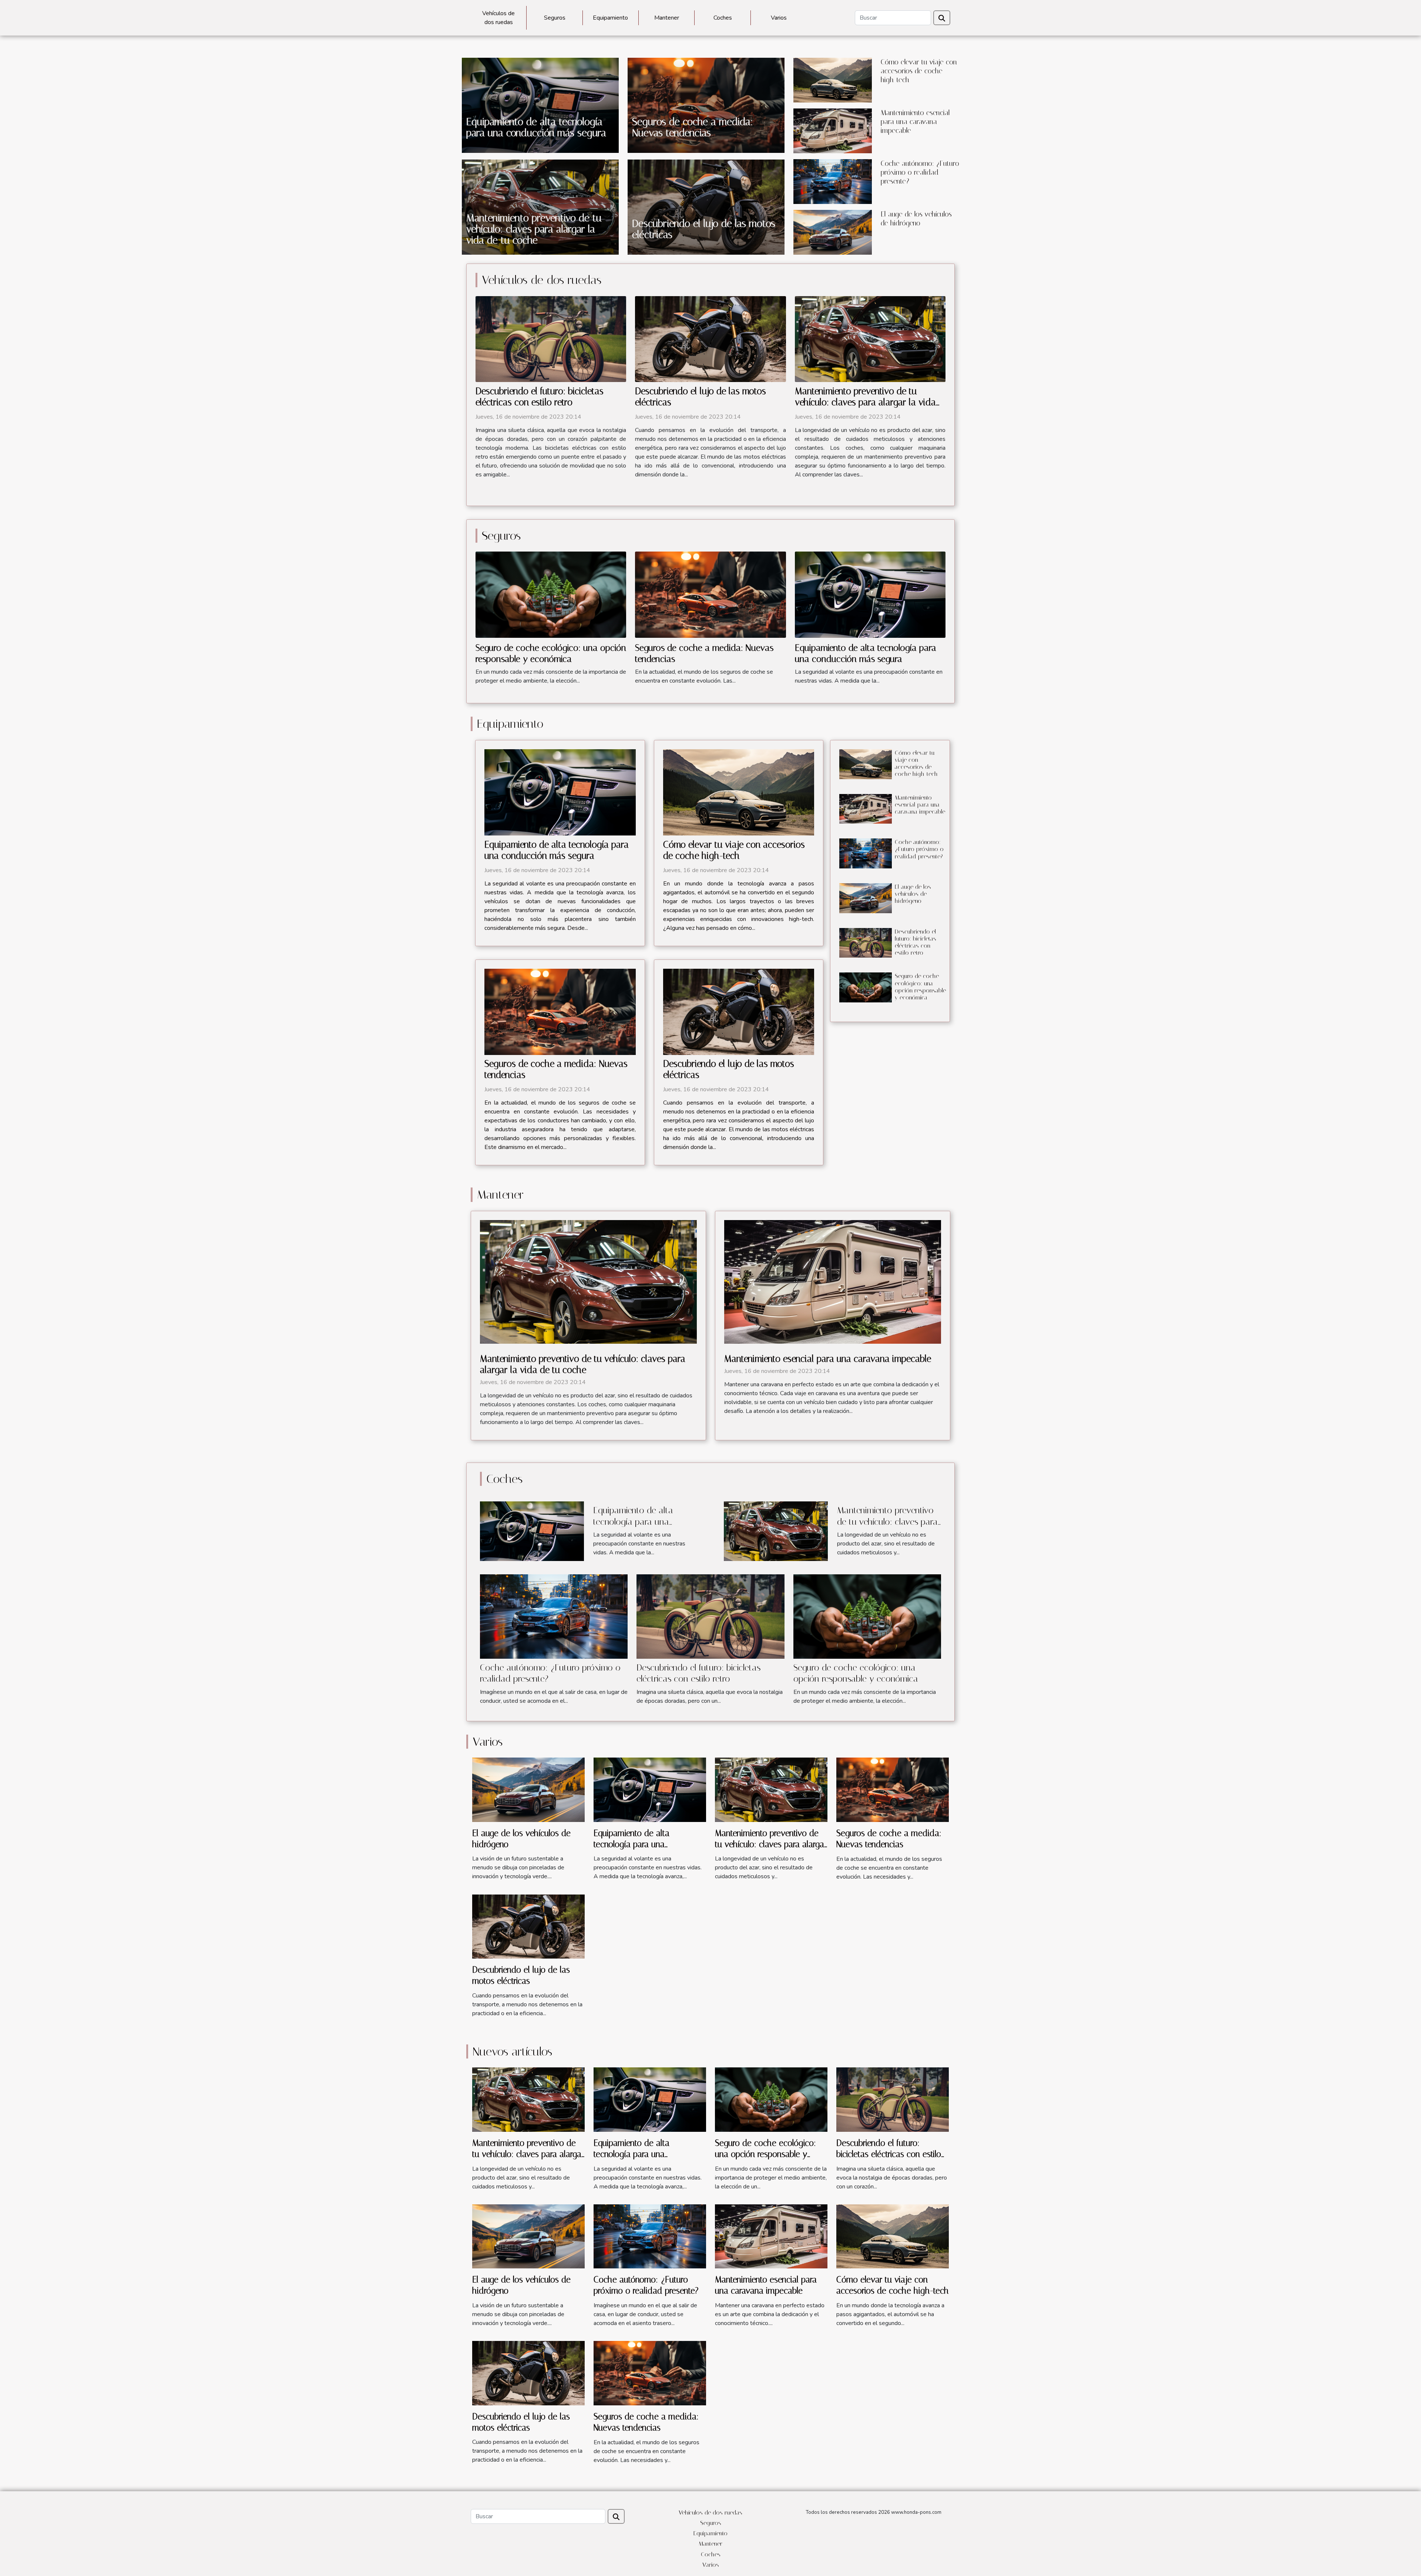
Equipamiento (610, 18)
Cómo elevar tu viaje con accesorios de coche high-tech (919, 71)
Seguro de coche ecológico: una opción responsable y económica (920, 987)
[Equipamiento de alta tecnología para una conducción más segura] (870, 594)
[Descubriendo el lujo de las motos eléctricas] (710, 339)
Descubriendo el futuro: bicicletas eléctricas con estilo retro (540, 397)
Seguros (555, 18)
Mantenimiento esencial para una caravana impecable (915, 122)
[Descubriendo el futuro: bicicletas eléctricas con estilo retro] (551, 339)
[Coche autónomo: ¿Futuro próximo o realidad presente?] (833, 181)
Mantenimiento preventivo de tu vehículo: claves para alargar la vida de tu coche (534, 229)
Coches (723, 18)
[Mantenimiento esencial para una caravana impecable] (833, 130)
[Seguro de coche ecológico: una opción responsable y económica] (551, 594)
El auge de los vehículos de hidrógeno (916, 219)
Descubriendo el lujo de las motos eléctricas (704, 229)
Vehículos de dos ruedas (498, 18)
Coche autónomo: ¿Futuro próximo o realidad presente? (920, 172)
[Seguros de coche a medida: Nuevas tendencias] (710, 594)
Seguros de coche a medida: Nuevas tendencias (693, 127)
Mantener (667, 18)
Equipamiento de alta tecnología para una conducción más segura (536, 127)
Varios (779, 18)
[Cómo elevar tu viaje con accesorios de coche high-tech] (833, 80)
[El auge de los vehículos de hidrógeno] (833, 232)
